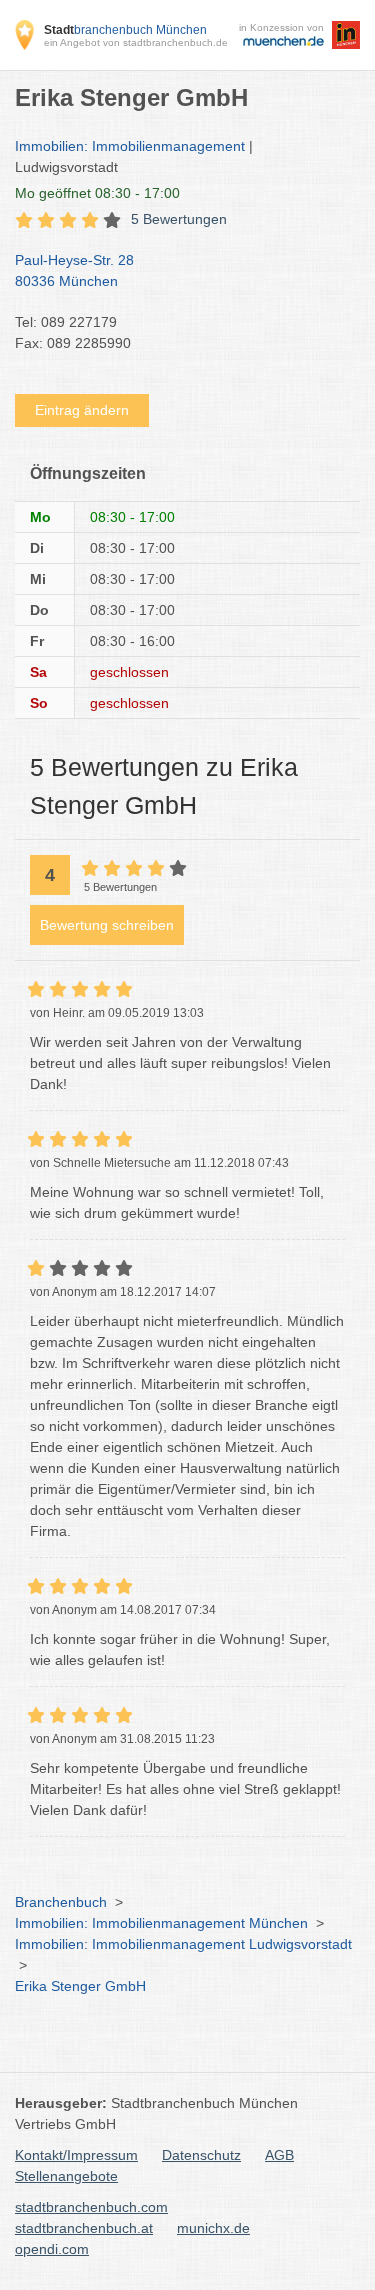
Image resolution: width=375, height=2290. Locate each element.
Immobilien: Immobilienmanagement (130, 146)
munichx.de (213, 2228)
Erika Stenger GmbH (80, 1986)
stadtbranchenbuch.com (91, 2207)
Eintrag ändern (82, 410)
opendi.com (52, 2249)
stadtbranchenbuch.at (84, 2228)
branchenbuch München (125, 30)
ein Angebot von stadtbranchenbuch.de (136, 42)
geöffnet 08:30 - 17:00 (97, 193)
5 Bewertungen (179, 219)
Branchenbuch (61, 1902)
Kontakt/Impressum (76, 2155)
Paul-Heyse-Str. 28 (74, 270)
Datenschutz (201, 2155)
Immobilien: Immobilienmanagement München (161, 1923)
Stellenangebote (66, 2176)
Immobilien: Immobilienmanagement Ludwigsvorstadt (183, 1944)
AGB (279, 2155)
